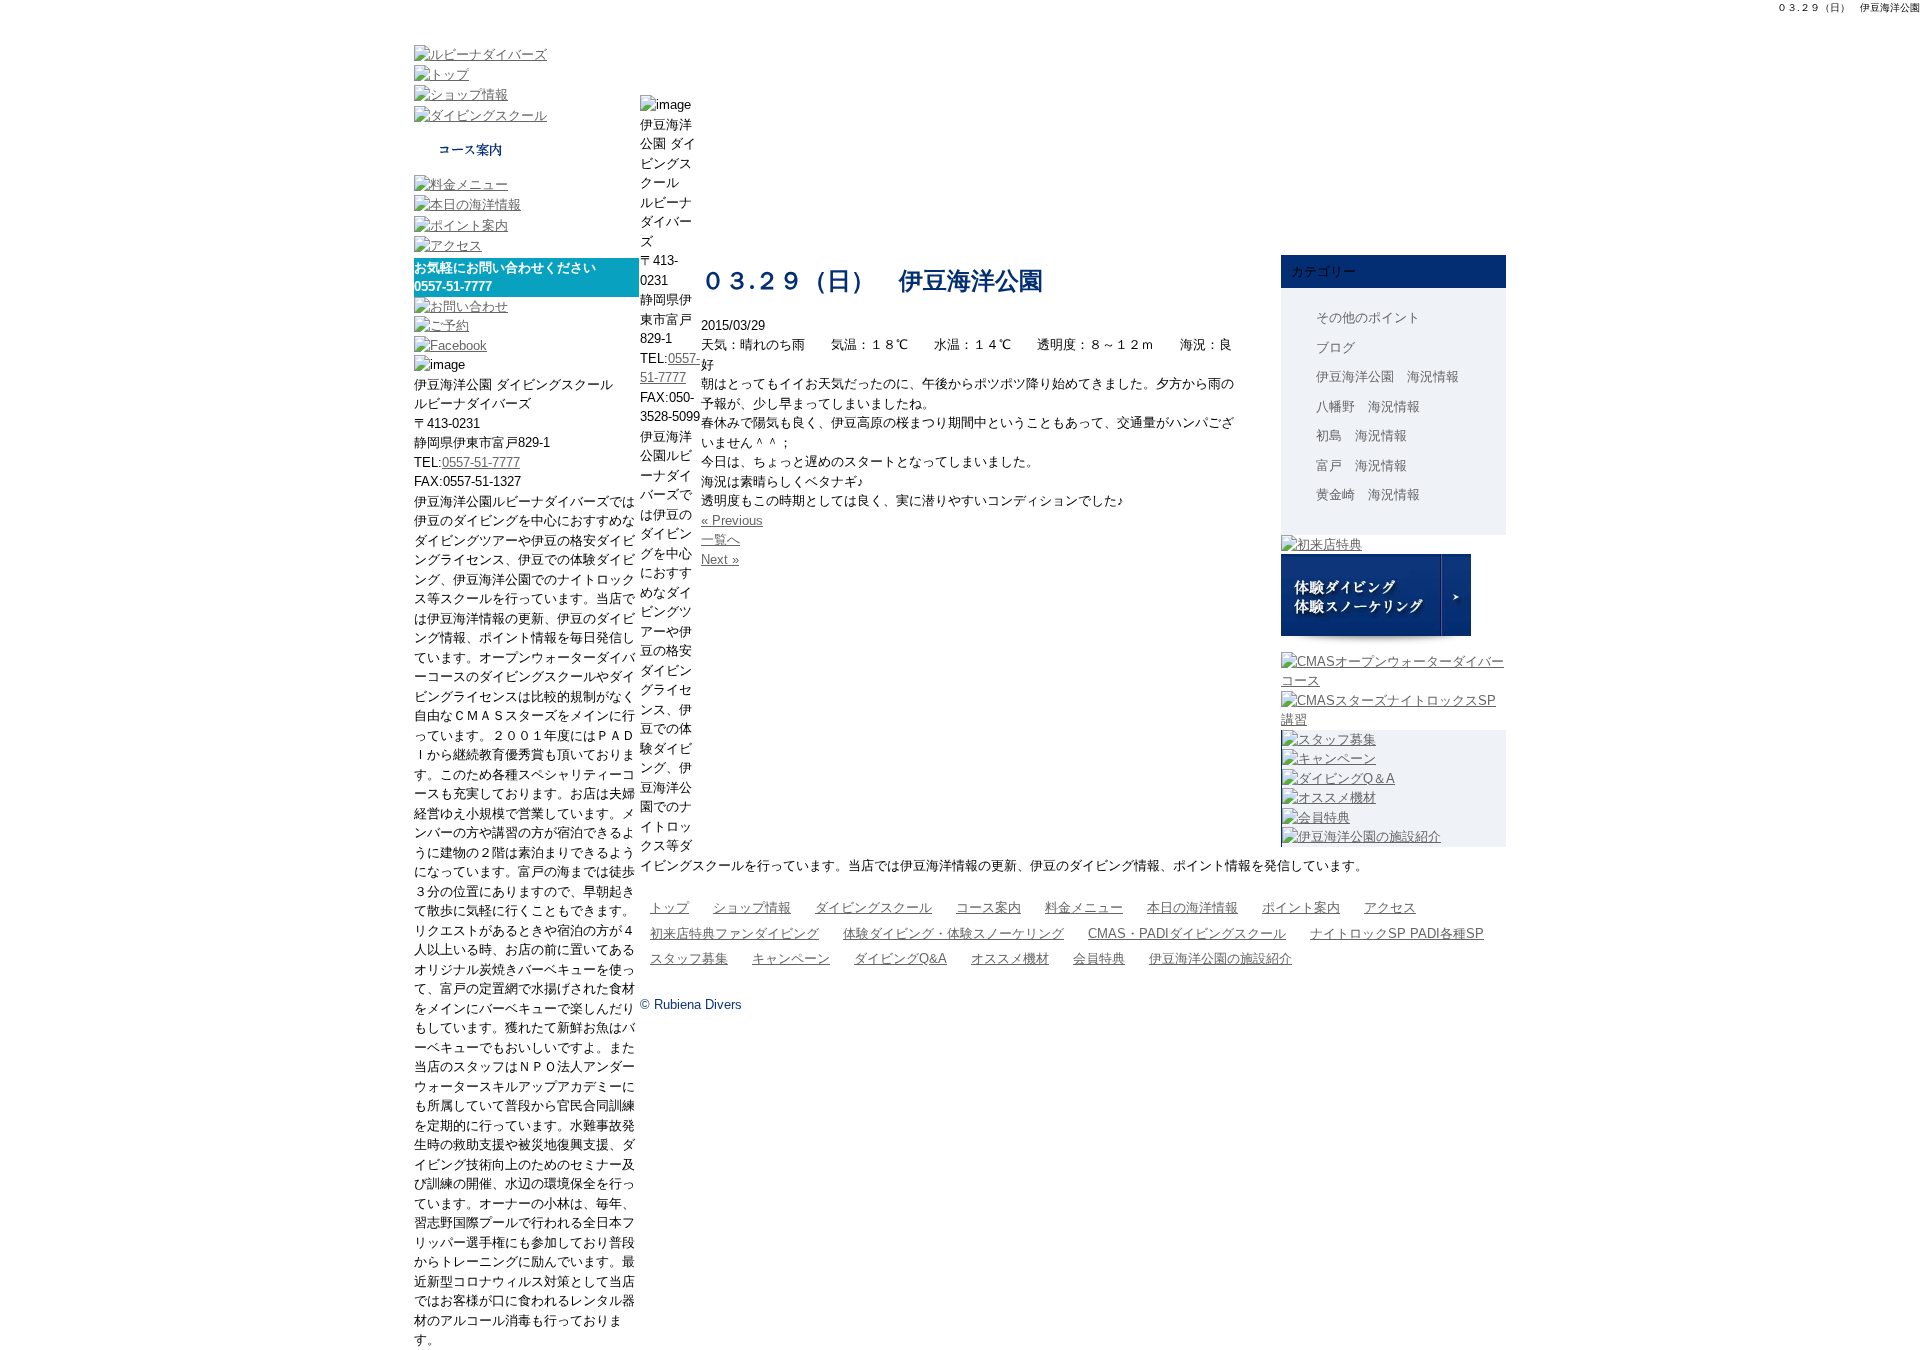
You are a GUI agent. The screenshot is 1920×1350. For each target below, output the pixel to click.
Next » (720, 559)
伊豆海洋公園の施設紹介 (1220, 958)
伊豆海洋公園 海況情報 (1387, 376)
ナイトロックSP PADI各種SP (1397, 933)
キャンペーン (791, 958)
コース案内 (988, 907)
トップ (669, 907)
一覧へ (720, 539)
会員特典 (1099, 958)
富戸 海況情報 (1361, 465)
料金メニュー (1084, 907)
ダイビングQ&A (900, 958)
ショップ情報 (752, 907)
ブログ (1335, 347)
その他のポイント (1368, 317)
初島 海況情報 (1361, 435)
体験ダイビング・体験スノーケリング (953, 933)
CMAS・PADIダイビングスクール (1187, 933)
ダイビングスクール (873, 907)
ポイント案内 (1301, 907)
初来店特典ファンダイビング (734, 933)
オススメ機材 (1010, 958)
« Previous (732, 520)
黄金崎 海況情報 (1368, 494)
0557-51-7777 (481, 462)
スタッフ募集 (689, 958)
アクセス (1390, 907)
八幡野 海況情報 (1368, 406)
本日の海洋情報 (1192, 907)
